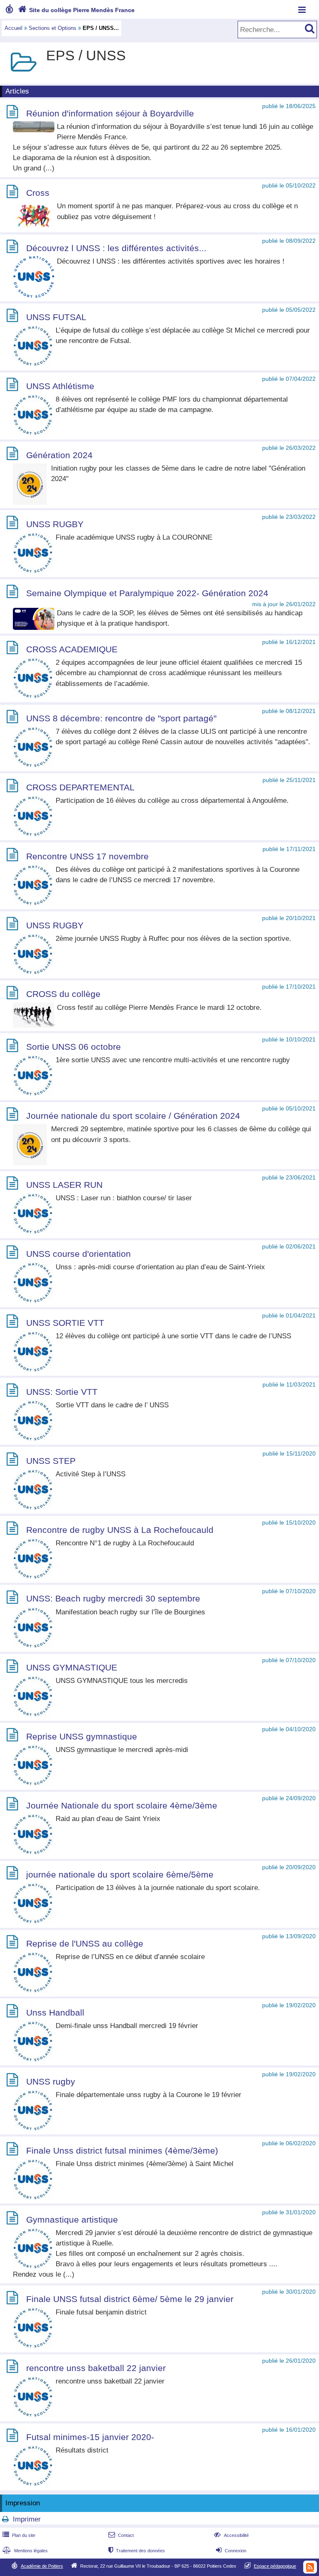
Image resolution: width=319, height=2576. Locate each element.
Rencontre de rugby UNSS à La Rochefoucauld (120, 1530)
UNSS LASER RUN (64, 1185)
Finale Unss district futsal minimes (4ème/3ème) (122, 2150)
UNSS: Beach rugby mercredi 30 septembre (113, 1599)
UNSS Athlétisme (60, 386)
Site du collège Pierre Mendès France (76, 10)
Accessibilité (231, 2535)
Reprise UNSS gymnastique (82, 1736)
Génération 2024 (59, 455)
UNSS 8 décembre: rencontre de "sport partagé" (121, 718)
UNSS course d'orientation (79, 1254)
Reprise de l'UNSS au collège (85, 1943)
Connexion (231, 2551)
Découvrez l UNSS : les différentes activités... (116, 248)
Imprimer (27, 2519)
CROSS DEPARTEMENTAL (80, 787)
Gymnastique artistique (72, 2219)
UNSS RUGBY (55, 524)
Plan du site (19, 2535)
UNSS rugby (51, 2081)
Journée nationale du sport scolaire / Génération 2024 (133, 1116)
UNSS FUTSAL (56, 317)
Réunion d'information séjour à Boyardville (110, 113)
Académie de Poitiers (42, 2566)
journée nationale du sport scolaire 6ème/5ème (120, 1874)
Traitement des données (137, 2551)
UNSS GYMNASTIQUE (72, 1668)
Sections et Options (53, 28)
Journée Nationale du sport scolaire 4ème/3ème (122, 1805)
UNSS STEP (51, 1461)
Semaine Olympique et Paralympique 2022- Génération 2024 (147, 593)
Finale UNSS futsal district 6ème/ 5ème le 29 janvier (130, 2299)
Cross (38, 193)
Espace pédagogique (275, 2566)
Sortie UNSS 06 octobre (74, 1047)
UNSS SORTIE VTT (65, 1323)
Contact (121, 2535)
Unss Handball (55, 2012)
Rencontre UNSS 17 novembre (87, 856)
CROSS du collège (63, 994)
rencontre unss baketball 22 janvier (96, 2368)
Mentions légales (25, 2551)
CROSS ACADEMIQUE (72, 649)
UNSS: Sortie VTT (62, 1392)
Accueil (13, 28)
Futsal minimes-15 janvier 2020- (90, 2437)
